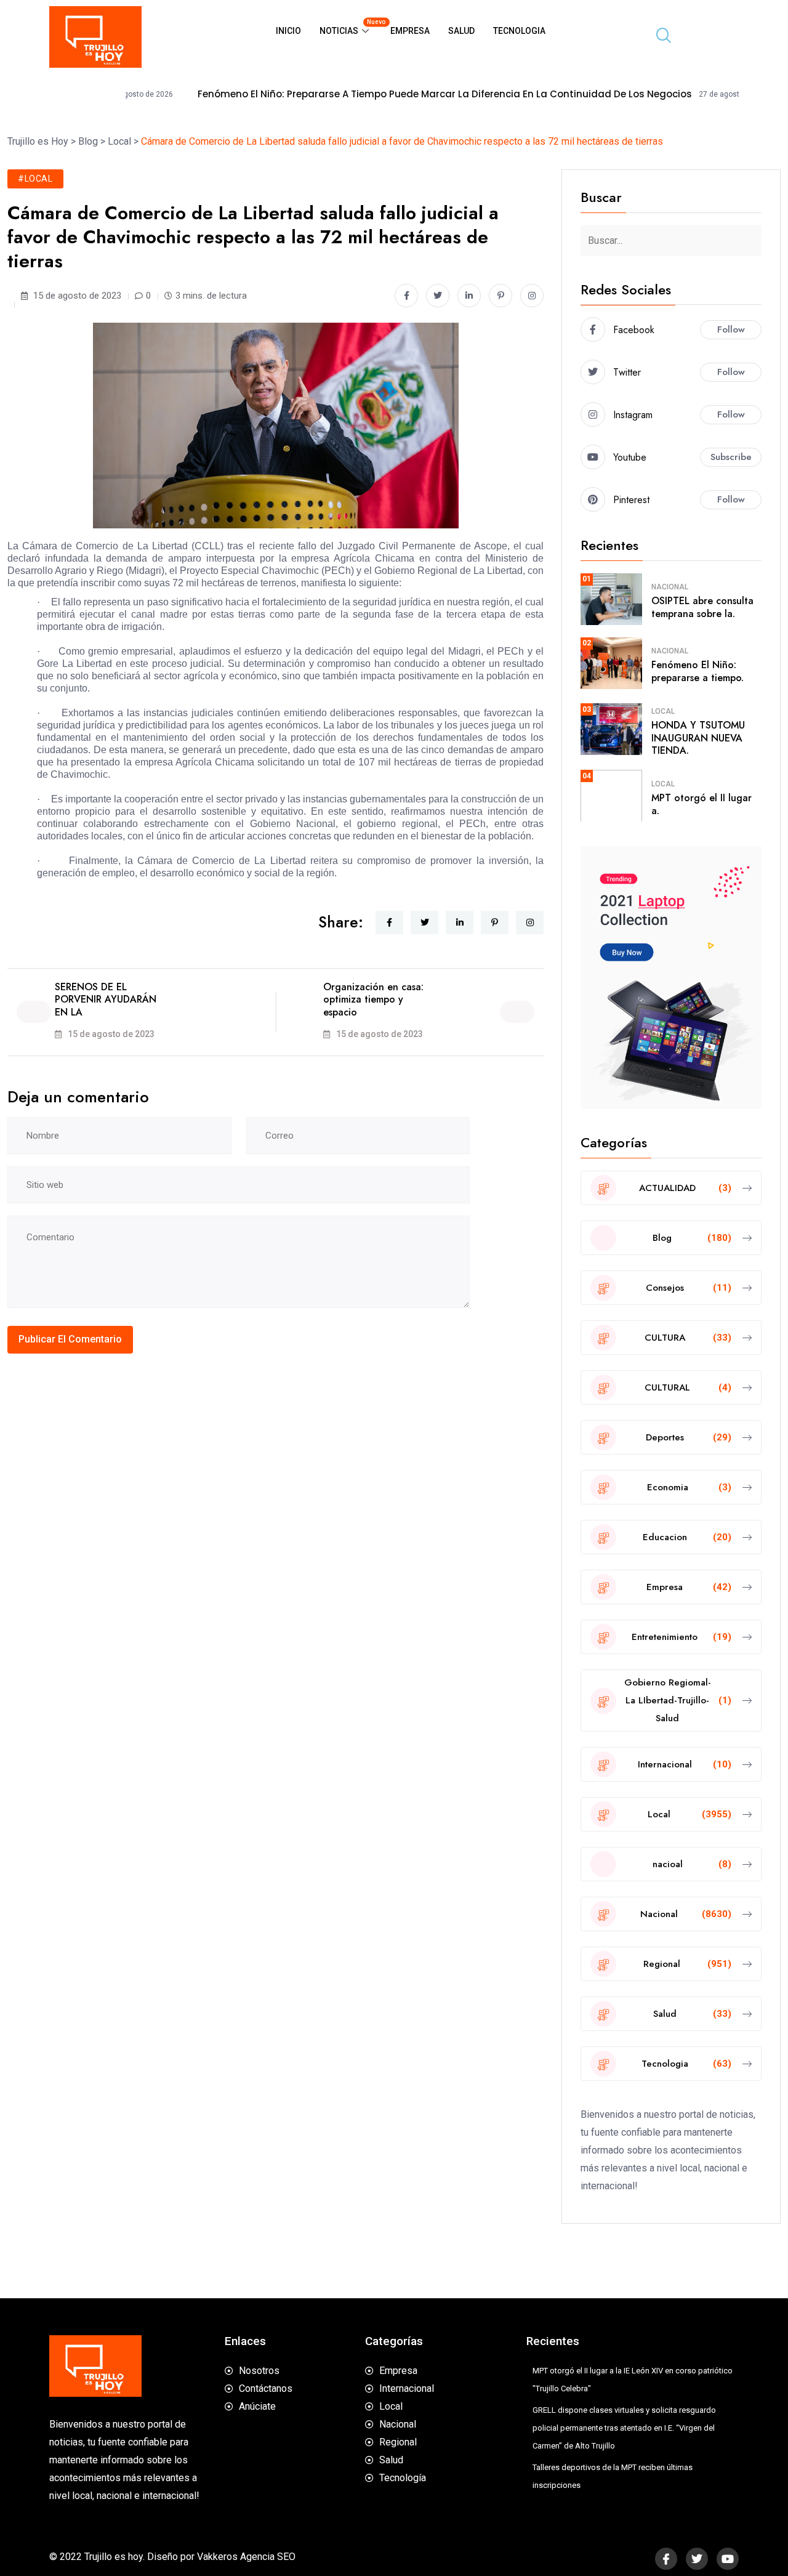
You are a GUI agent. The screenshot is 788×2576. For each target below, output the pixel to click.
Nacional (670, 587)
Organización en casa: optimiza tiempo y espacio (373, 1000)
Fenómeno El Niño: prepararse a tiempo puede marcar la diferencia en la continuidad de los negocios (373, 94)
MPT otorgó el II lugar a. (702, 804)
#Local (35, 179)
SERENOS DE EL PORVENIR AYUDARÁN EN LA (106, 1000)
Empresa (410, 31)
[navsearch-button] (659, 37)
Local (663, 711)
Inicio (288, 31)
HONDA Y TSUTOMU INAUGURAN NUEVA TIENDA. (698, 738)
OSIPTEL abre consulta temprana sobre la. (702, 607)
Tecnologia (519, 31)
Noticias (350, 27)
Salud (461, 31)
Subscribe (731, 457)
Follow (731, 329)
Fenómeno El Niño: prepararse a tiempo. (698, 671)
